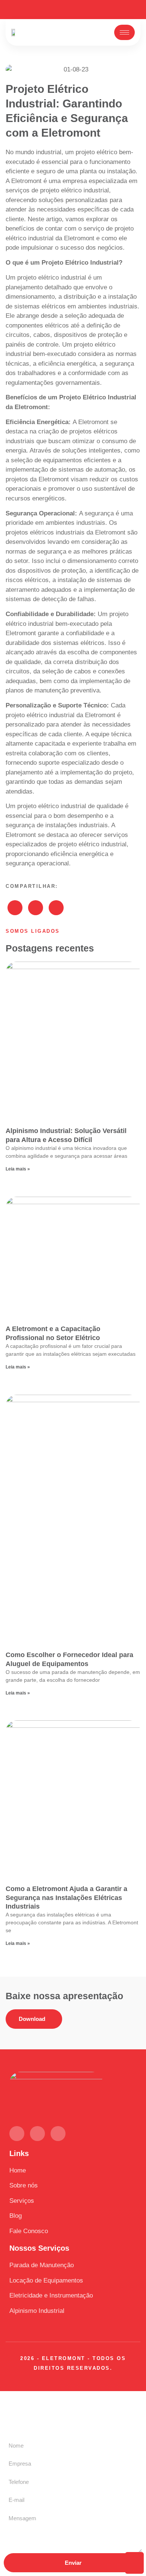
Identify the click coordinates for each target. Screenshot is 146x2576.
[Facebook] (73, 10)
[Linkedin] (60, 10)
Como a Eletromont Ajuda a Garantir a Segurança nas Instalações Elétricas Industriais (66, 1898)
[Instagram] (86, 10)
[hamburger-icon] (124, 32)
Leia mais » (18, 1169)
